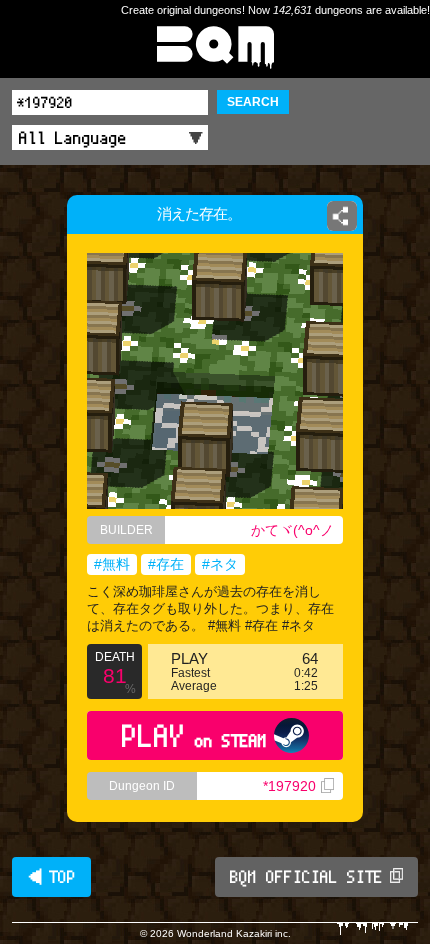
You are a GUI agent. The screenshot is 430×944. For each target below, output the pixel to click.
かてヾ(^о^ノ (292, 530)
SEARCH (253, 102)
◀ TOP (51, 877)
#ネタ (220, 564)
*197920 (289, 786)
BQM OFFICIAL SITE (306, 877)
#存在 (166, 564)
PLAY (194, 735)
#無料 (112, 564)
